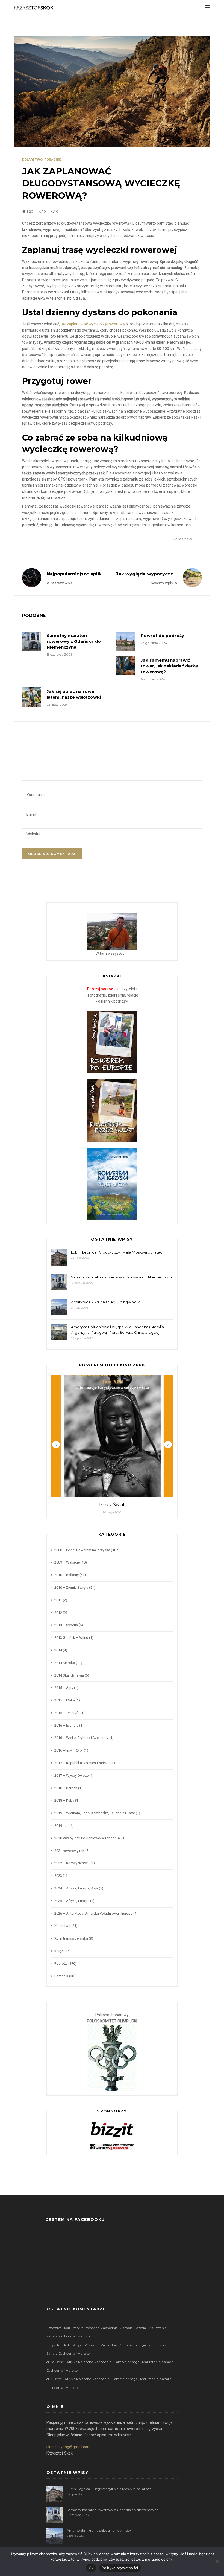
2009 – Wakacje (67, 1562)
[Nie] (217, 2561)
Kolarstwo (32, 160)
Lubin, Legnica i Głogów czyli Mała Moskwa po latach (118, 1252)
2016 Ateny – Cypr (69, 1750)
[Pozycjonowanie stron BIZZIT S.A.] (112, 2129)
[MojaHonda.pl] (112, 2147)
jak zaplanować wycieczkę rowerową (93, 324)
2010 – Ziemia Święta (71, 1587)
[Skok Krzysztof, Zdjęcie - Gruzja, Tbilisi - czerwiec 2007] (112, 931)
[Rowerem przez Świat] (112, 1110)
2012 (58, 1613)
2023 (58, 1876)
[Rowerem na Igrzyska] (112, 1183)
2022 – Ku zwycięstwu (72, 1863)
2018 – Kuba (64, 1800)
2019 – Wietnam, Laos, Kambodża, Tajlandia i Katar (95, 1813)
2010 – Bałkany (67, 1575)
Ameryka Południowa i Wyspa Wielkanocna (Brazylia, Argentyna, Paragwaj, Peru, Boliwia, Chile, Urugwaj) (118, 1330)
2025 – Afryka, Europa (72, 1901)
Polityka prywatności (120, 2568)
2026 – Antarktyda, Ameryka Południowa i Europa (93, 1913)
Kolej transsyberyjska (71, 1938)
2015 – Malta (65, 1700)
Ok (91, 2568)
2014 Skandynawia (69, 1675)
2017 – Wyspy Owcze (71, 1775)
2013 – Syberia (66, 1625)
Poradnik (53, 160)
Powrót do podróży (162, 636)
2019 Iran (61, 1826)
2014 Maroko (65, 1663)
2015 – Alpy (64, 1688)
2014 (58, 1650)
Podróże (61, 1963)
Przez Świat (112, 1505)
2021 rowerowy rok (69, 1851)
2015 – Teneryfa (67, 1713)
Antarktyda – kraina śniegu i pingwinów (105, 1302)
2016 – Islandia (66, 1725)
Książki (60, 1951)
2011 (58, 1600)
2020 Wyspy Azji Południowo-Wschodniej (87, 1838)
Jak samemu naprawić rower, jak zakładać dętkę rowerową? (169, 666)
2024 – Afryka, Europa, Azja (76, 1888)
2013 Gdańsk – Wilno (71, 1638)
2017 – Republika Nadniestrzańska (82, 1763)
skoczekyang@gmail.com (69, 2447)
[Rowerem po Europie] (112, 1041)
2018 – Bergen (66, 1788)
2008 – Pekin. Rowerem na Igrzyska (82, 1550)
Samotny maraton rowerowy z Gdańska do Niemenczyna (74, 641)
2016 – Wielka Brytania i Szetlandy (81, 1738)
